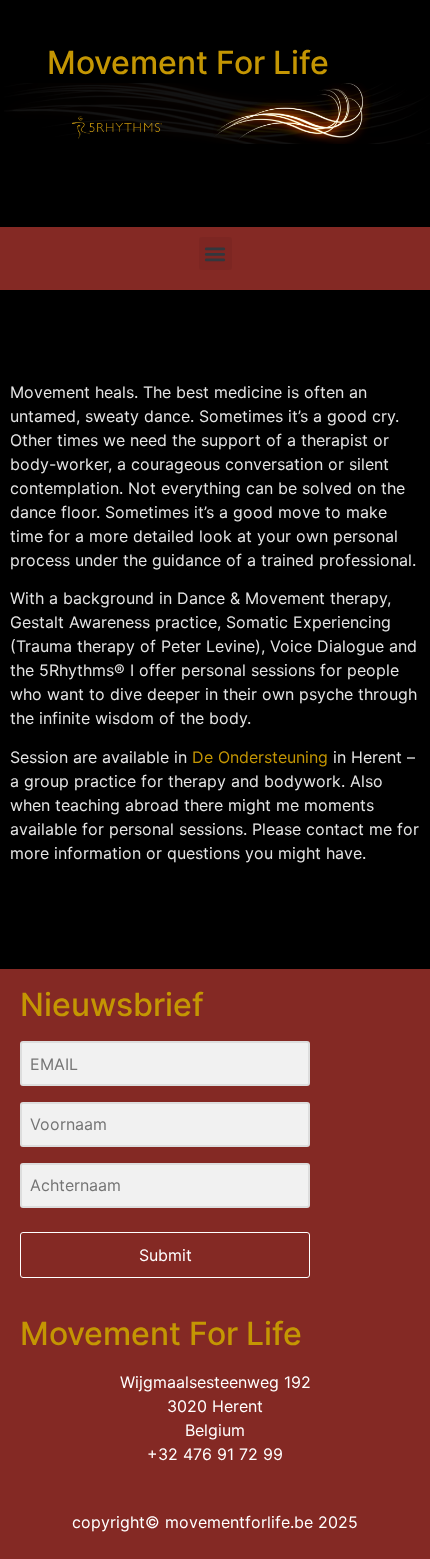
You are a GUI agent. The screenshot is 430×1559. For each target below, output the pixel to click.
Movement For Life (188, 62)
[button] (215, 253)
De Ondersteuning (260, 757)
